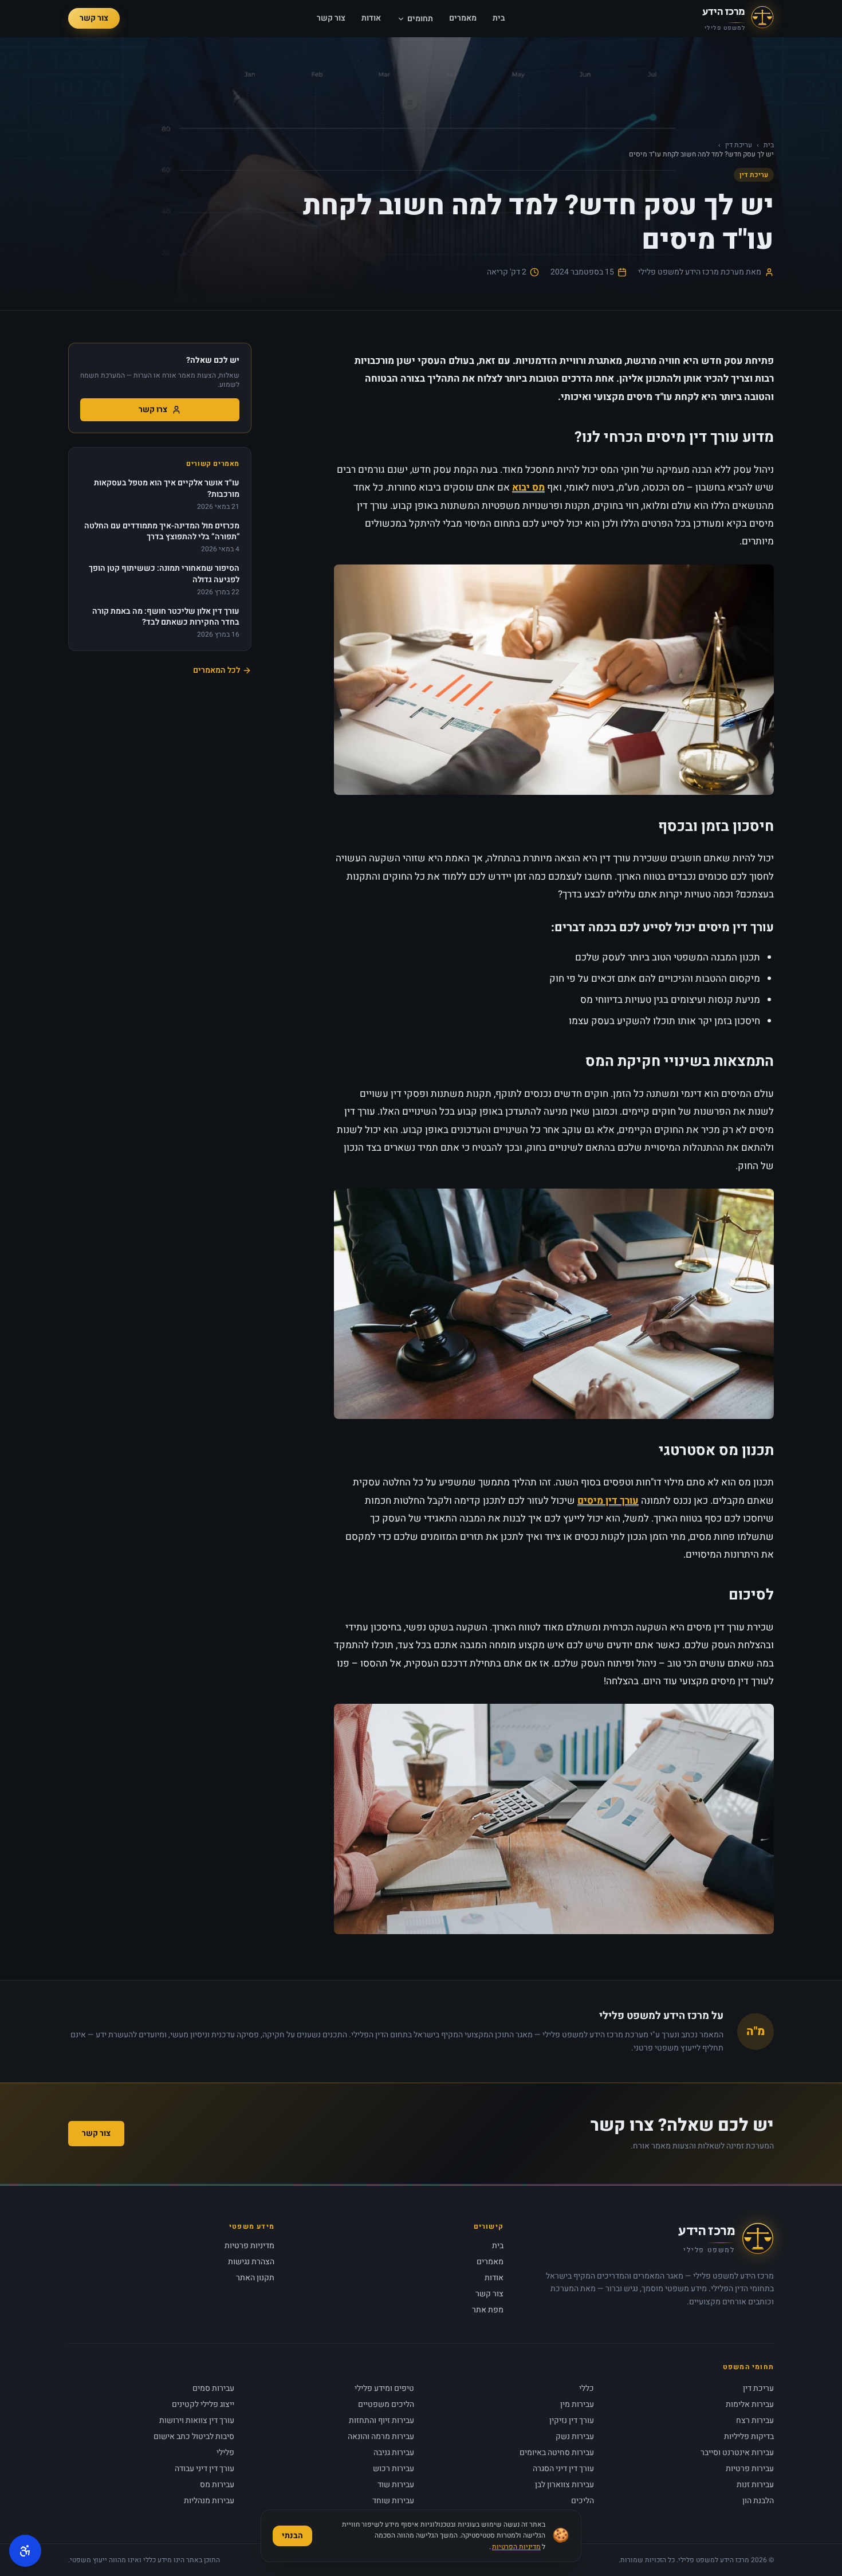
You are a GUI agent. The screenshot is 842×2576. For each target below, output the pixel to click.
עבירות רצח (755, 2420)
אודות (371, 18)
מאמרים (463, 18)
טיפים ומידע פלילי (384, 2388)
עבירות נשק (575, 2436)
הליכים (583, 2501)
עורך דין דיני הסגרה (563, 2469)
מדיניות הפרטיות (516, 2547)
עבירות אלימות (750, 2404)
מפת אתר (488, 2310)
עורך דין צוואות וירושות (197, 2420)
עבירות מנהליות (209, 2501)
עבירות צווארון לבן (564, 2485)
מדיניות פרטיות (249, 2246)
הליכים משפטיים (386, 2404)
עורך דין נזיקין (572, 2420)
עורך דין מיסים (608, 1501)
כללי (587, 2388)
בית (499, 18)
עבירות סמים (213, 2388)
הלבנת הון (758, 2501)
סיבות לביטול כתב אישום (194, 2436)
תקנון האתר (255, 2278)
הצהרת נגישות (251, 2262)
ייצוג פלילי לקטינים (203, 2404)
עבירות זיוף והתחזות (381, 2420)
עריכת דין (739, 145)
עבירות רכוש (394, 2469)
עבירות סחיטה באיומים (557, 2453)
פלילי (225, 2453)
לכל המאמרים (217, 671)
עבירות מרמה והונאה (381, 2436)
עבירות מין (577, 2404)
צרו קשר (153, 409)
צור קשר (331, 18)
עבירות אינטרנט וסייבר (737, 2453)
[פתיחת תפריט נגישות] (25, 2551)
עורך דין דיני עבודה (204, 2469)
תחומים (420, 19)
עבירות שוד (396, 2485)
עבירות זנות (755, 2485)
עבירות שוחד (393, 2501)
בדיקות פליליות (749, 2436)
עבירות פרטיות (750, 2469)
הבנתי (292, 2536)
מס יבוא (528, 487)
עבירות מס (217, 2485)
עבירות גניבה (394, 2453)
